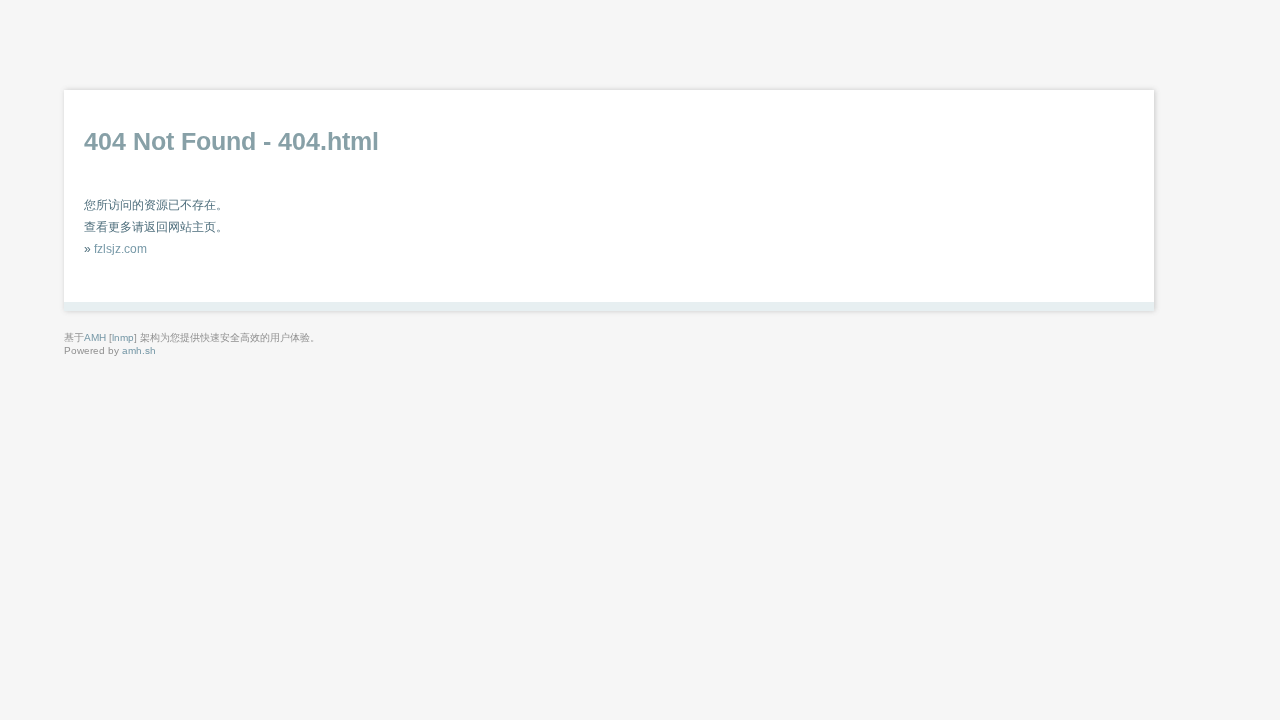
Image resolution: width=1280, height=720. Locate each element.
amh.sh (139, 350)
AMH (95, 337)
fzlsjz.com (120, 249)
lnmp (123, 337)
